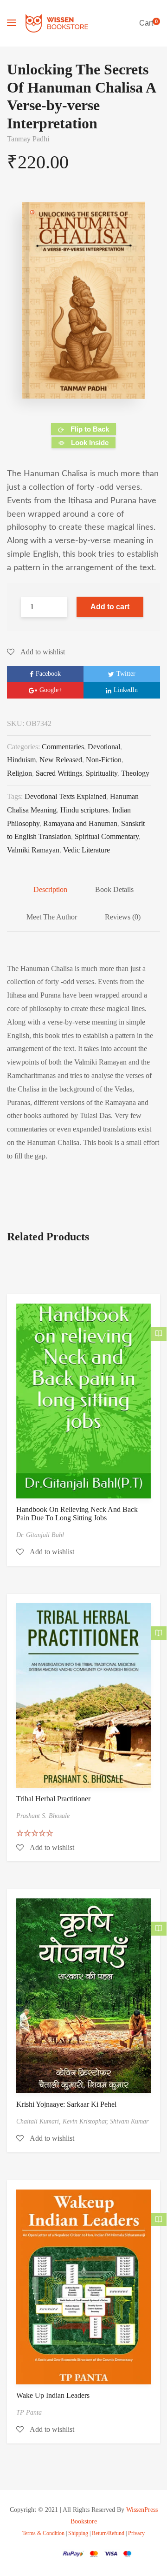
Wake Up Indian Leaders (53, 2395)
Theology (135, 773)
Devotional (104, 747)
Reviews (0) (123, 917)
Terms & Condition (43, 2533)
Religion (19, 773)
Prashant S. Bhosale (43, 1816)
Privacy (136, 2533)
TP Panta (29, 2413)
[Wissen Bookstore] (57, 23)
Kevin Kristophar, (86, 2121)
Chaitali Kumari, (39, 2121)
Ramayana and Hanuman (80, 823)
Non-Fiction (104, 760)
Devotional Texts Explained (65, 796)
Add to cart (110, 607)
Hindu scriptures (84, 810)
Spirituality (102, 773)
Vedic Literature (87, 850)
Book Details (114, 889)
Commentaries (63, 747)
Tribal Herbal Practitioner (53, 1799)
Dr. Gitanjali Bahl (40, 1535)
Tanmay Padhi (28, 139)
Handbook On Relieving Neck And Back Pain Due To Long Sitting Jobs (77, 1514)
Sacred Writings (59, 773)
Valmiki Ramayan (33, 850)
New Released (61, 760)
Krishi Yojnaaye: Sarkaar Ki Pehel (66, 2104)
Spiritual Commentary (107, 836)
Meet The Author (52, 917)
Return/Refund (108, 2533)
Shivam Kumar (129, 2121)
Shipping (78, 2533)
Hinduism (21, 760)
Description (50, 889)
